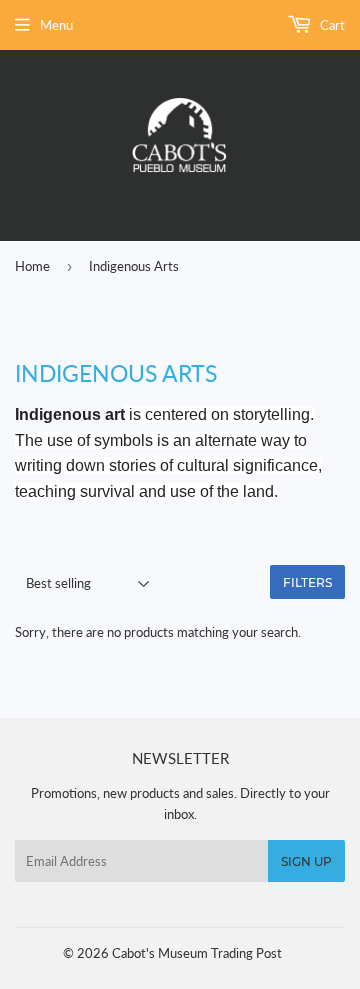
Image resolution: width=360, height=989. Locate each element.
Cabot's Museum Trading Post (197, 953)
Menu (56, 25)
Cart (331, 25)
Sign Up (306, 861)
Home (32, 266)
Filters (307, 582)
